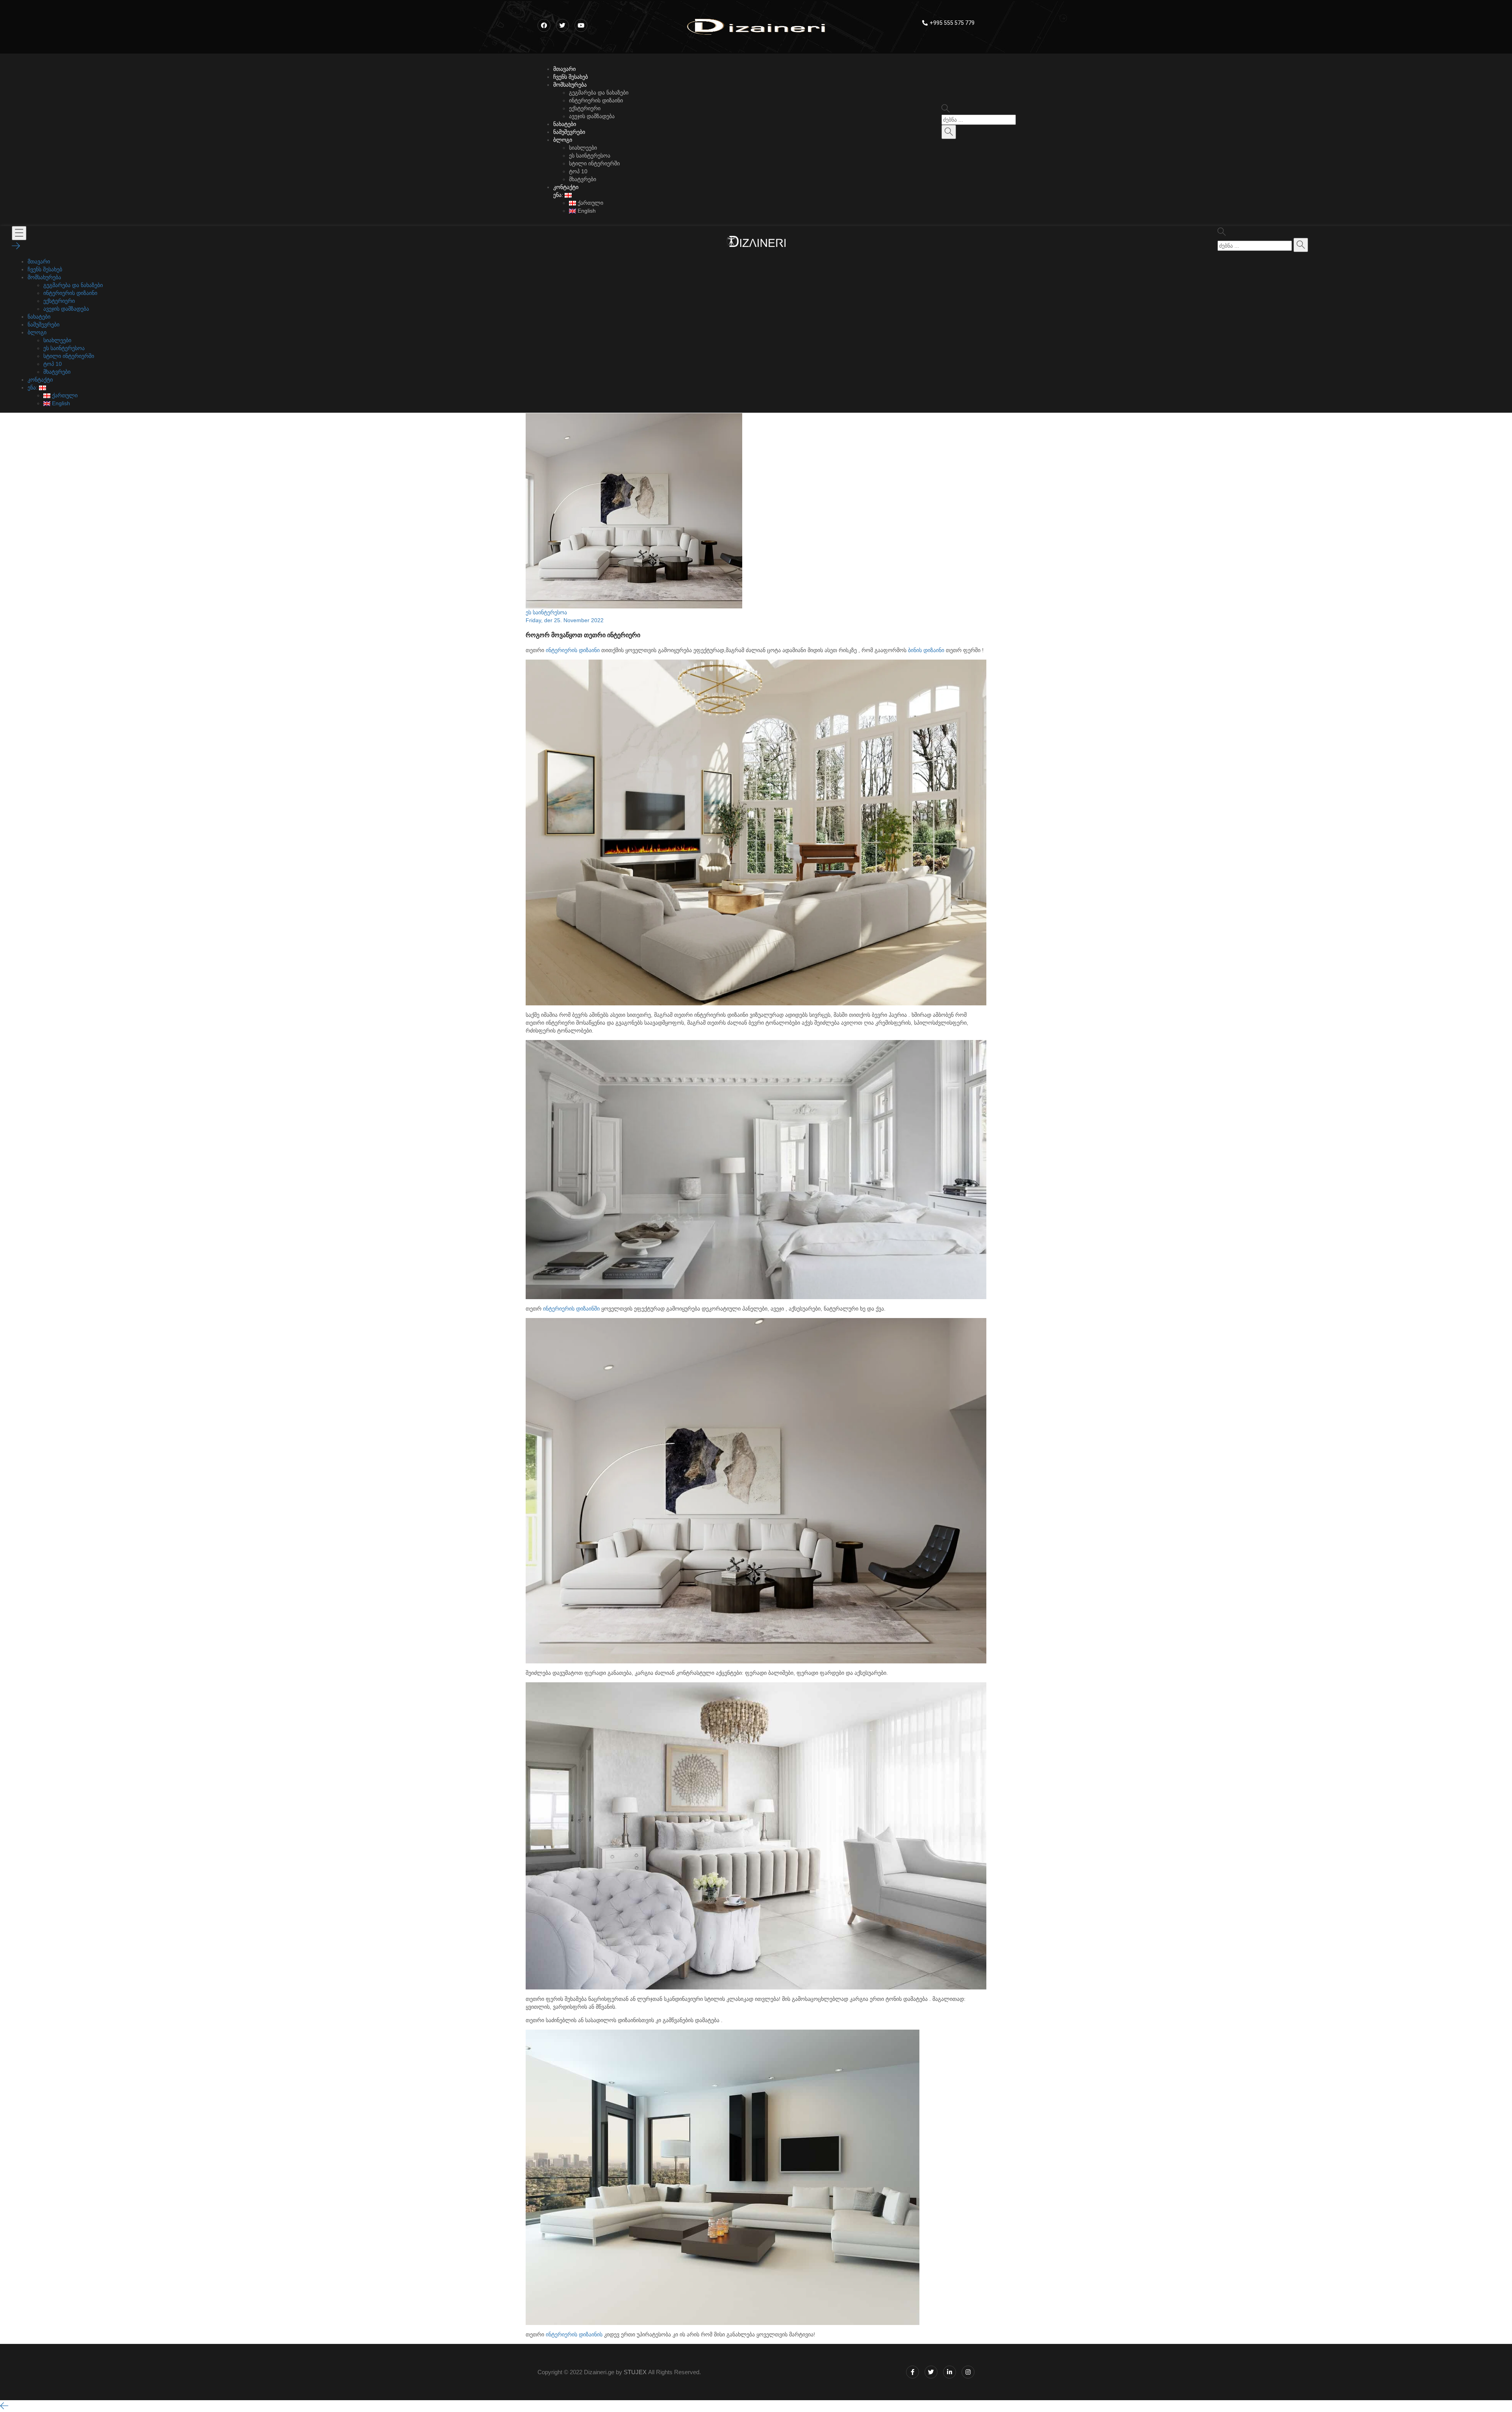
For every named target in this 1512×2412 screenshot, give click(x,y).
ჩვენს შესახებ (571, 77)
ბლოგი (563, 140)
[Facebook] (544, 25)
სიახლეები (583, 148)
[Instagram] (968, 2372)
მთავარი (564, 69)
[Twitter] (931, 2372)
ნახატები (565, 124)
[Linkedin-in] (950, 2372)
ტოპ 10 (578, 171)
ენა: (559, 195)
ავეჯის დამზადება (592, 116)
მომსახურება (570, 85)
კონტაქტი (566, 187)
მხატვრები (583, 179)
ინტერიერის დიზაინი (596, 100)
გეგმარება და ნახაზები (599, 93)
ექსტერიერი (585, 108)
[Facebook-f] (913, 2372)
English (586, 211)
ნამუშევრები (569, 132)
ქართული (590, 203)
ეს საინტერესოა (590, 156)
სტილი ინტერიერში (594, 163)
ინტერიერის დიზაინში (571, 1309)
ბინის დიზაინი (926, 650)
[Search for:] (979, 120)
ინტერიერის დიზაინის (574, 2334)
